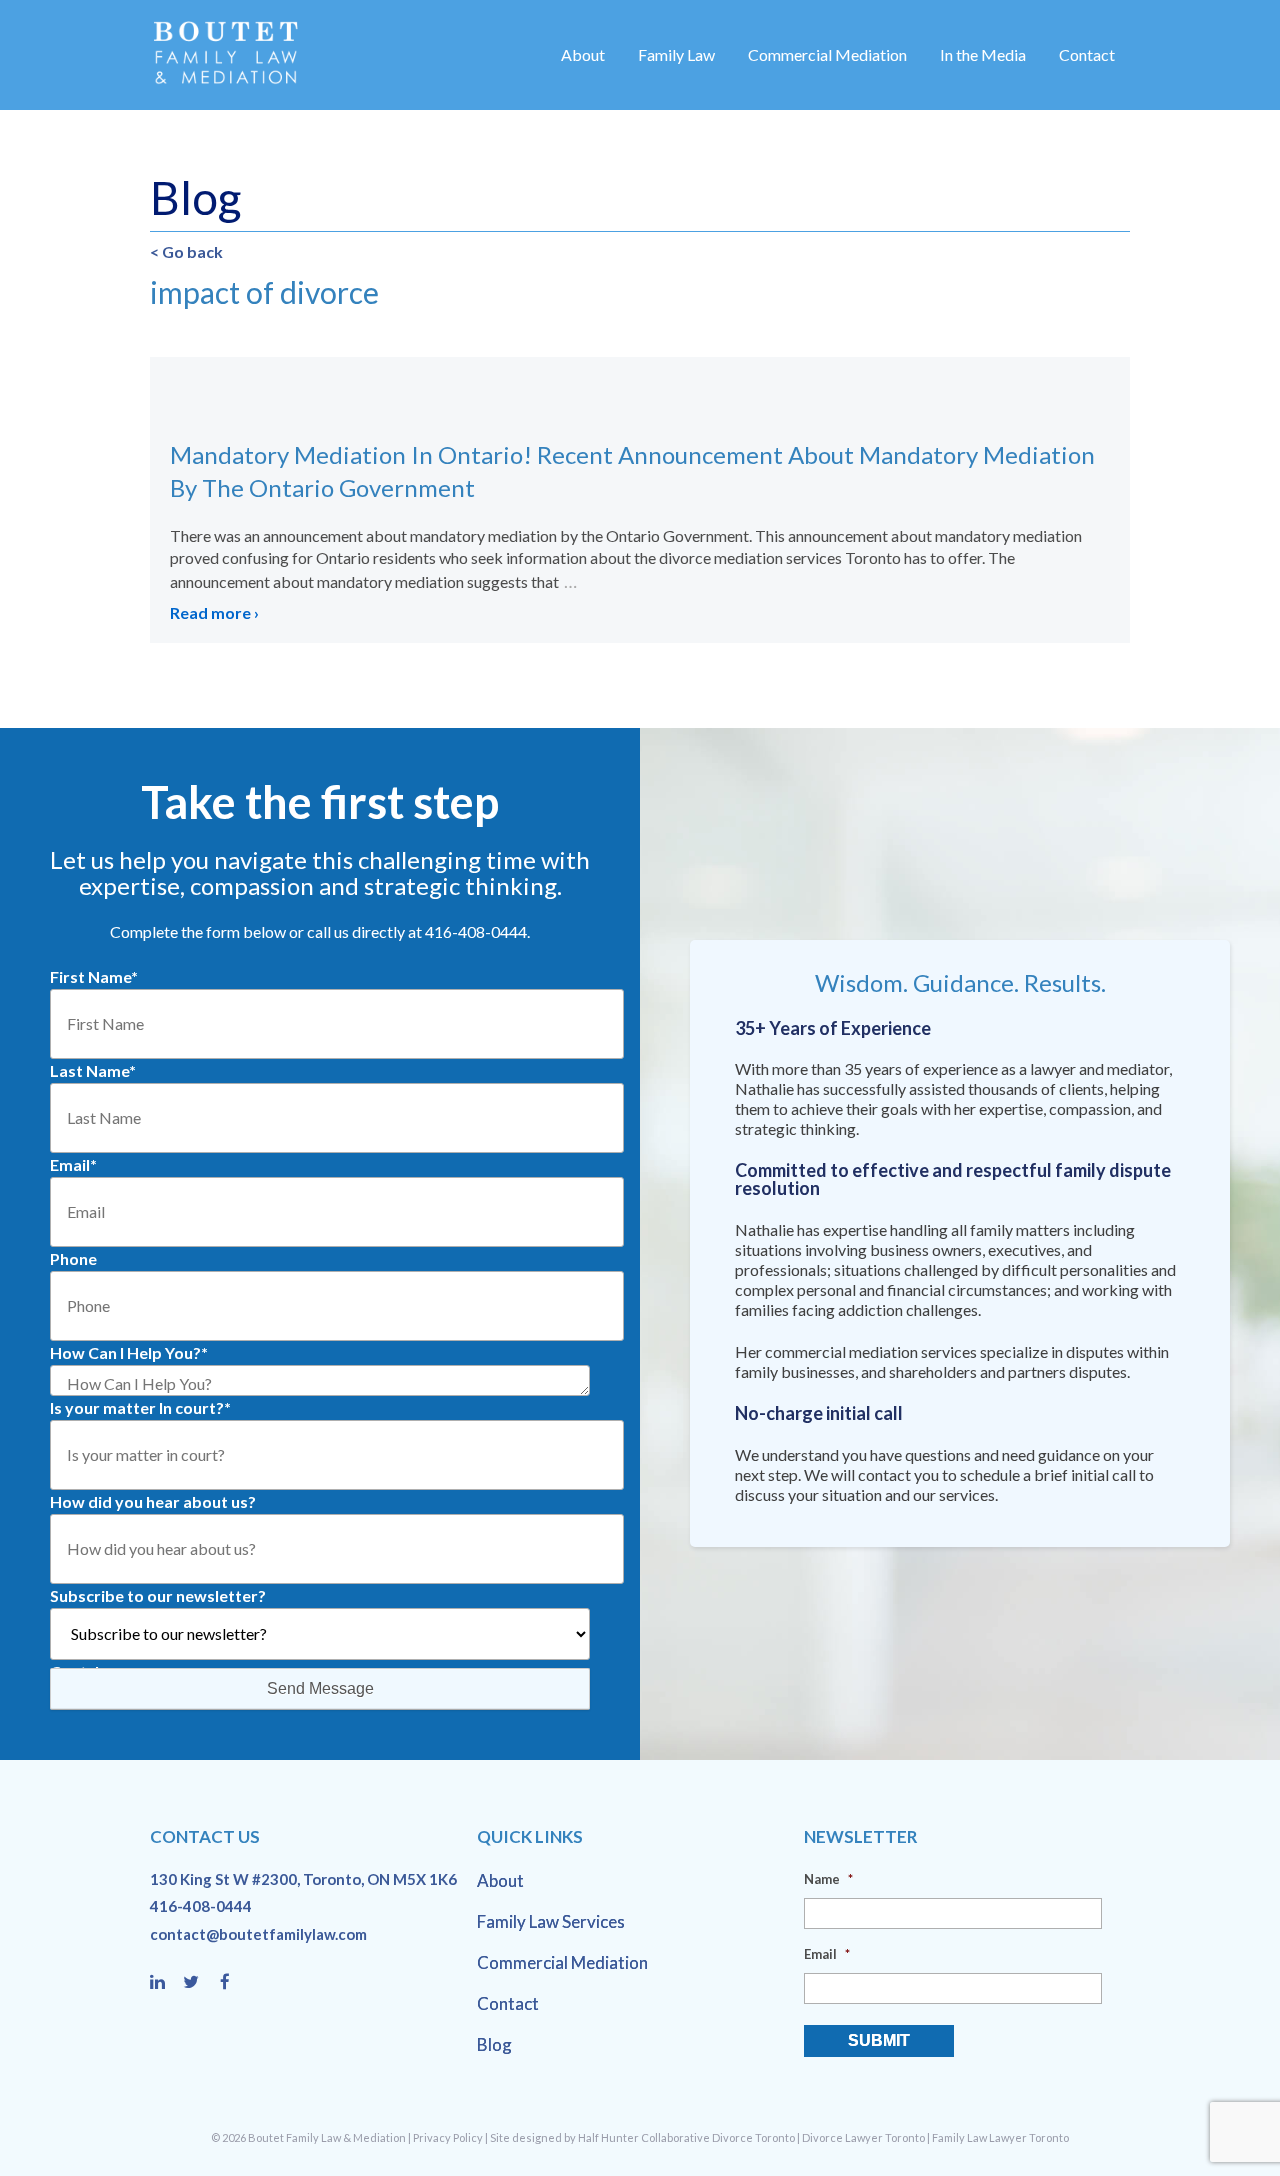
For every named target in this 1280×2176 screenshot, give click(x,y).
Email (73, 1164)
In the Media (983, 54)
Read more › (214, 612)
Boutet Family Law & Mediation (327, 2137)
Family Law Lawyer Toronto (1000, 2137)
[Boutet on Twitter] (200, 1983)
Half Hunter (608, 2137)
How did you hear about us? (153, 1501)
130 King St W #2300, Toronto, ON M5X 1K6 (303, 1879)
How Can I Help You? (129, 1352)
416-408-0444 (201, 1906)
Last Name (93, 1070)
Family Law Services (551, 1921)
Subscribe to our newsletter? (158, 1595)
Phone (73, 1258)
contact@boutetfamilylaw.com (258, 1934)
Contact (1087, 54)
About (583, 54)
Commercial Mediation (827, 54)
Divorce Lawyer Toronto (863, 2137)
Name (828, 1879)
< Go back (186, 251)
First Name (94, 976)
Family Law (676, 54)
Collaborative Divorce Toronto (718, 2137)
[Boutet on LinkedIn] (166, 1983)
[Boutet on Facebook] (231, 1983)
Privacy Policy (448, 2137)
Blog (494, 2044)
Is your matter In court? (140, 1407)
